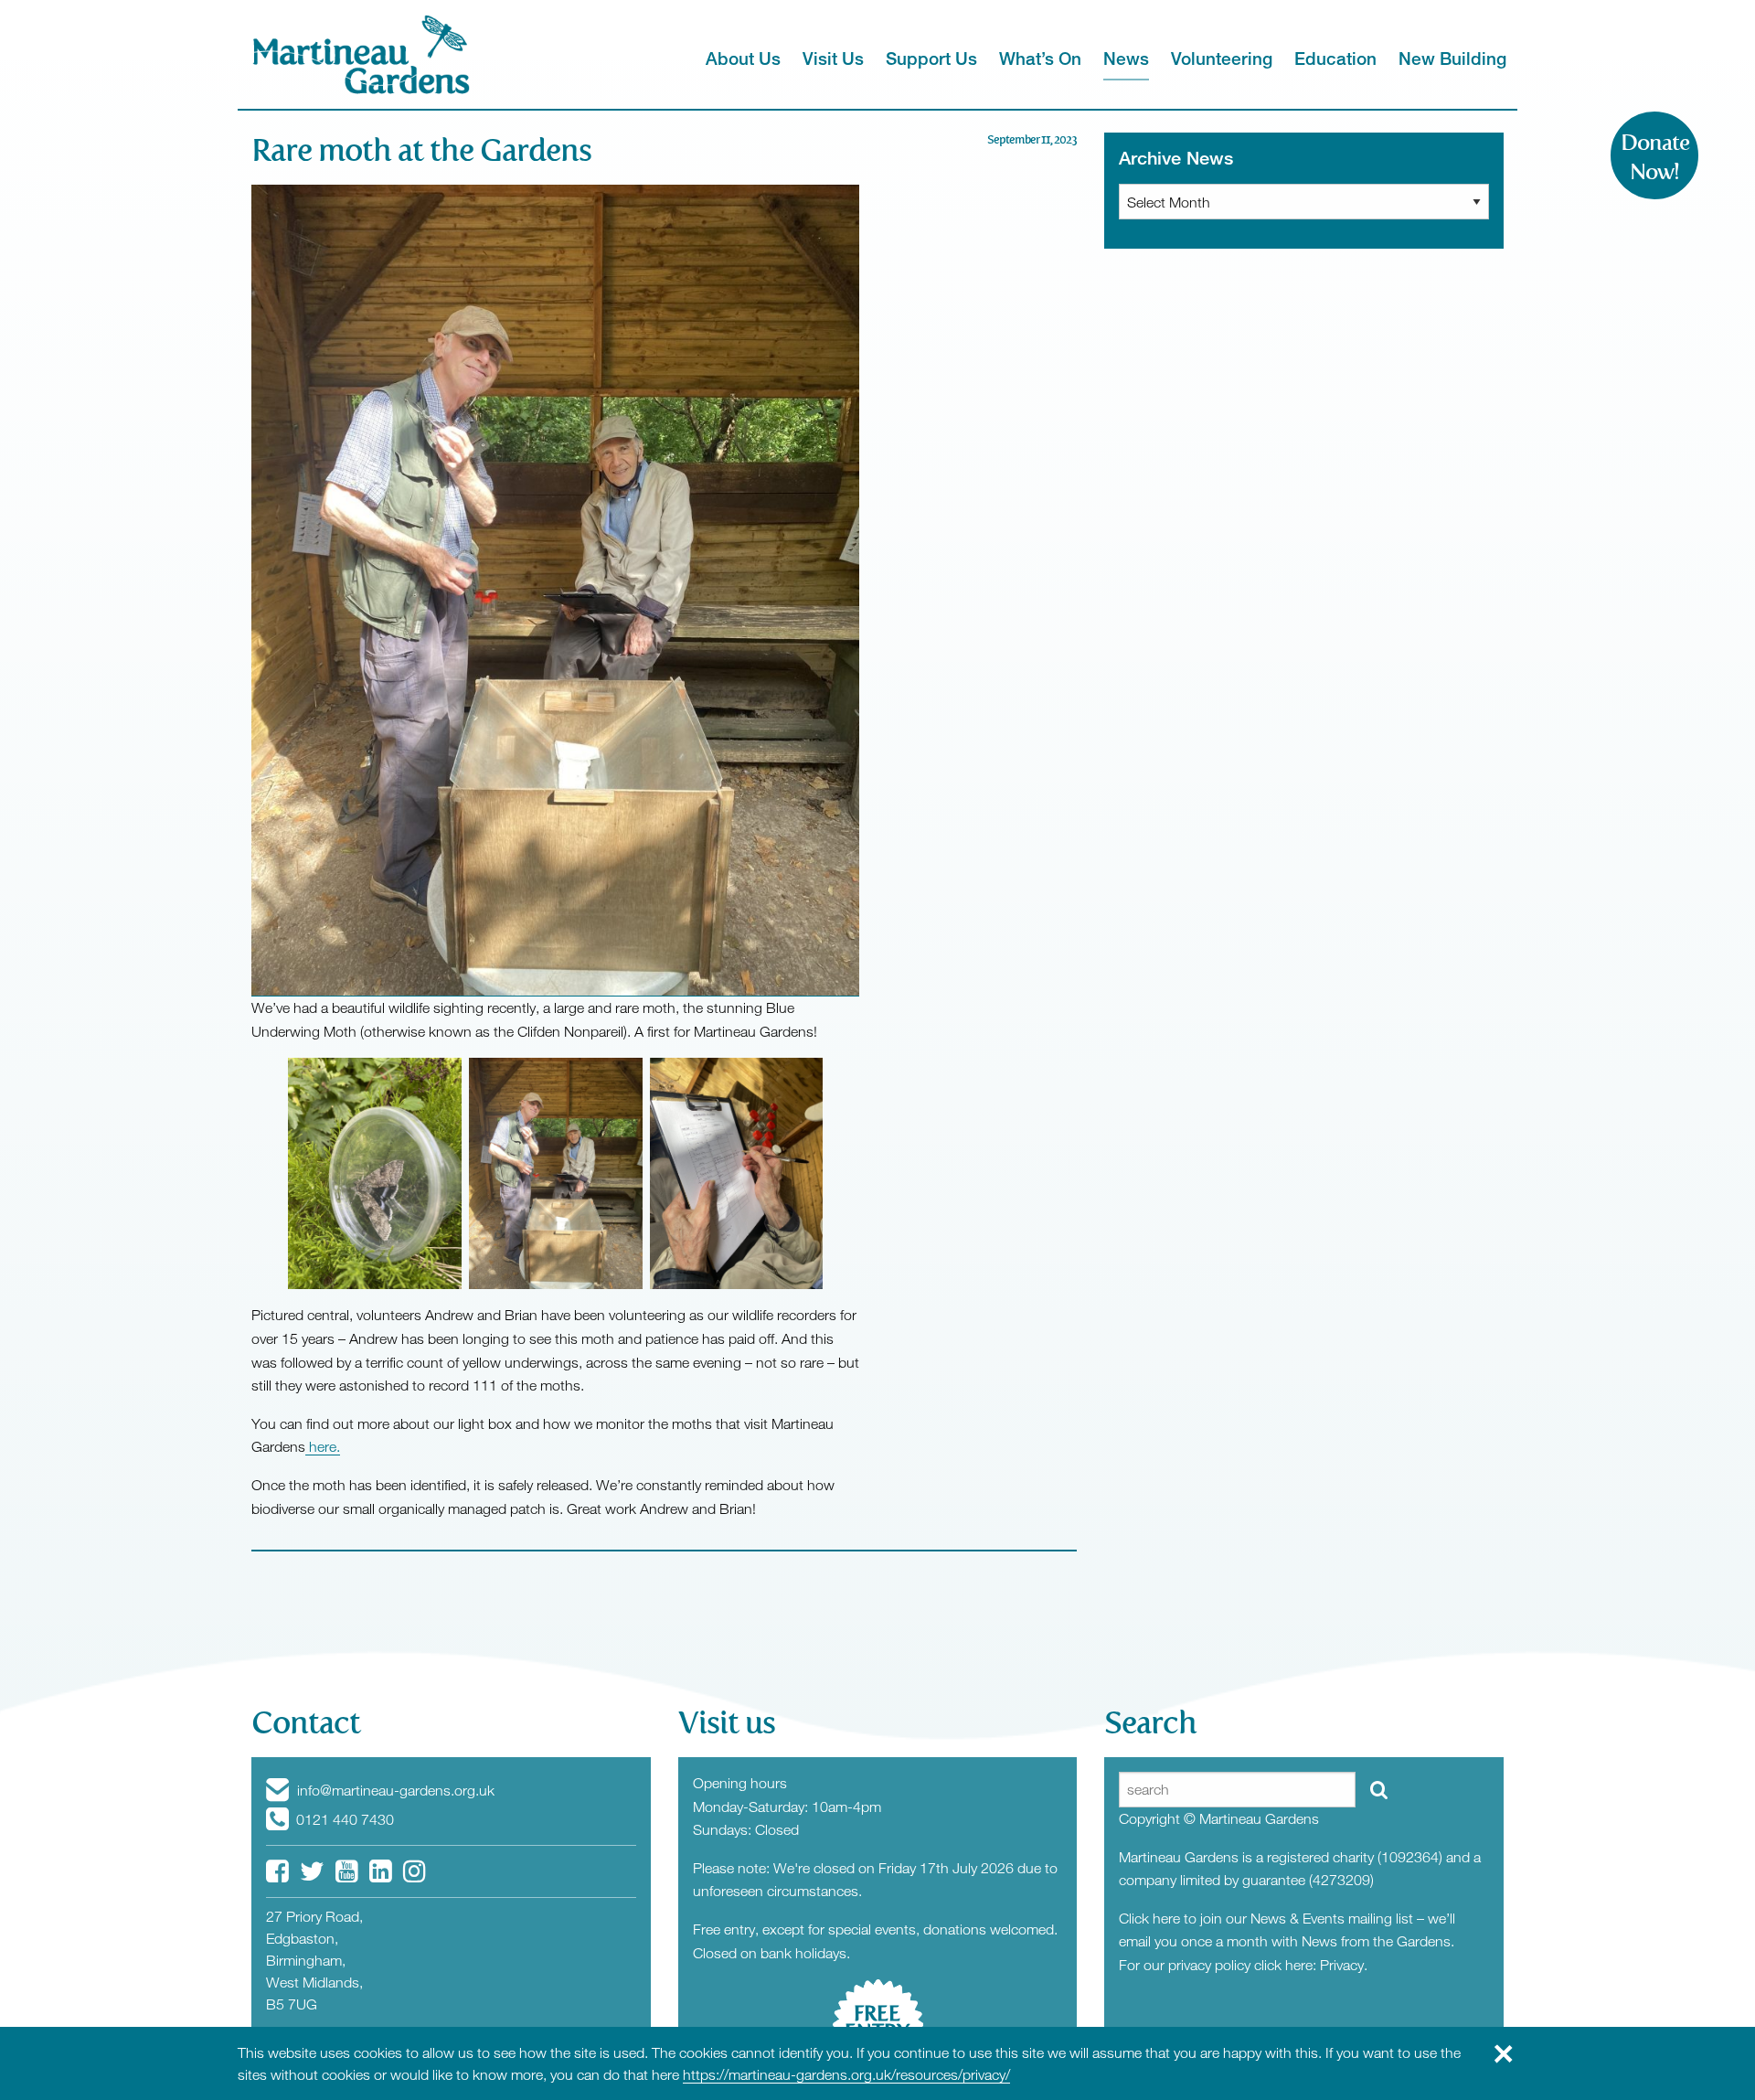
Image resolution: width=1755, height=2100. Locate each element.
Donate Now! (1655, 157)
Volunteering (1222, 58)
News (1126, 58)
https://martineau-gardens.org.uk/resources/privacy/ (846, 2074)
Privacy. (1344, 1965)
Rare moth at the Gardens (421, 150)
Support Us (931, 58)
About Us (743, 58)
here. (323, 1446)
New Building (1452, 58)
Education (1335, 58)
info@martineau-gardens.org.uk (394, 1790)
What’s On (1040, 58)
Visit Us (833, 58)
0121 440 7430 (343, 1819)
